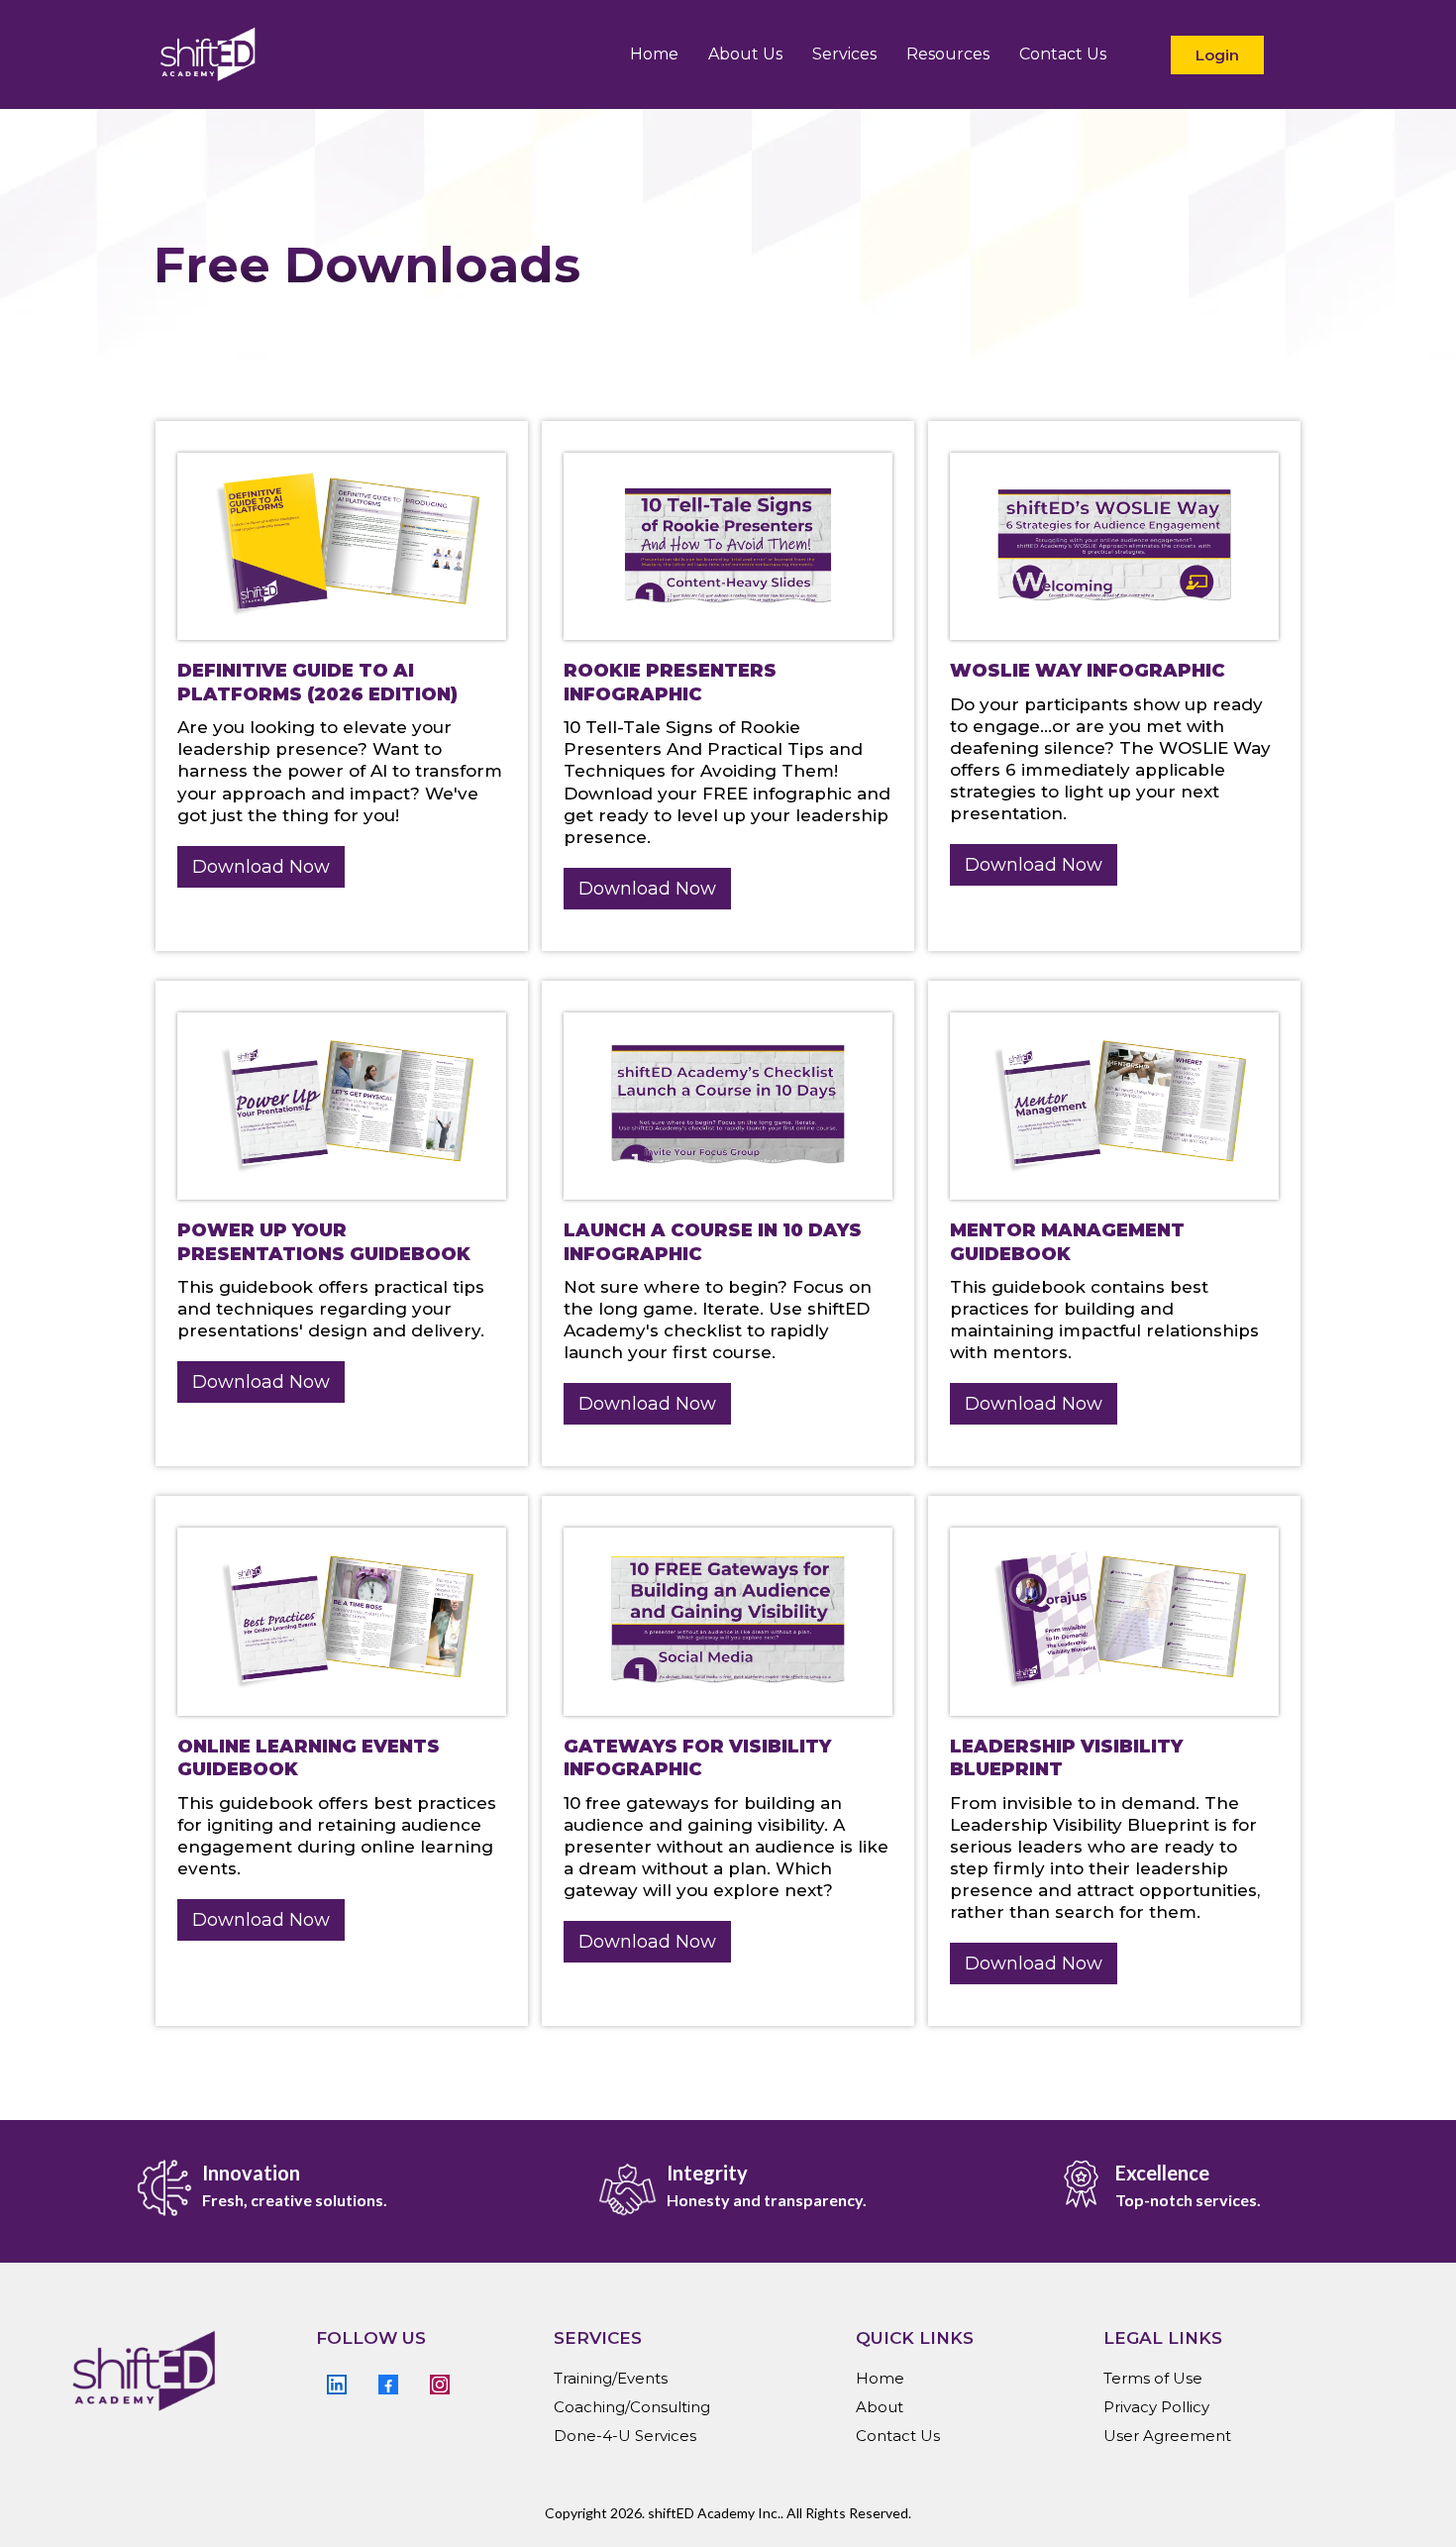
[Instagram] (440, 2385)
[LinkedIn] (337, 2385)
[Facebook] (388, 2385)
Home (654, 54)
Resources (948, 54)
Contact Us (1063, 54)
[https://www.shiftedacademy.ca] (208, 54)
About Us (745, 54)
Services (844, 54)
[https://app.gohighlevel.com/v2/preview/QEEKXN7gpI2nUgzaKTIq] (180, 2372)
